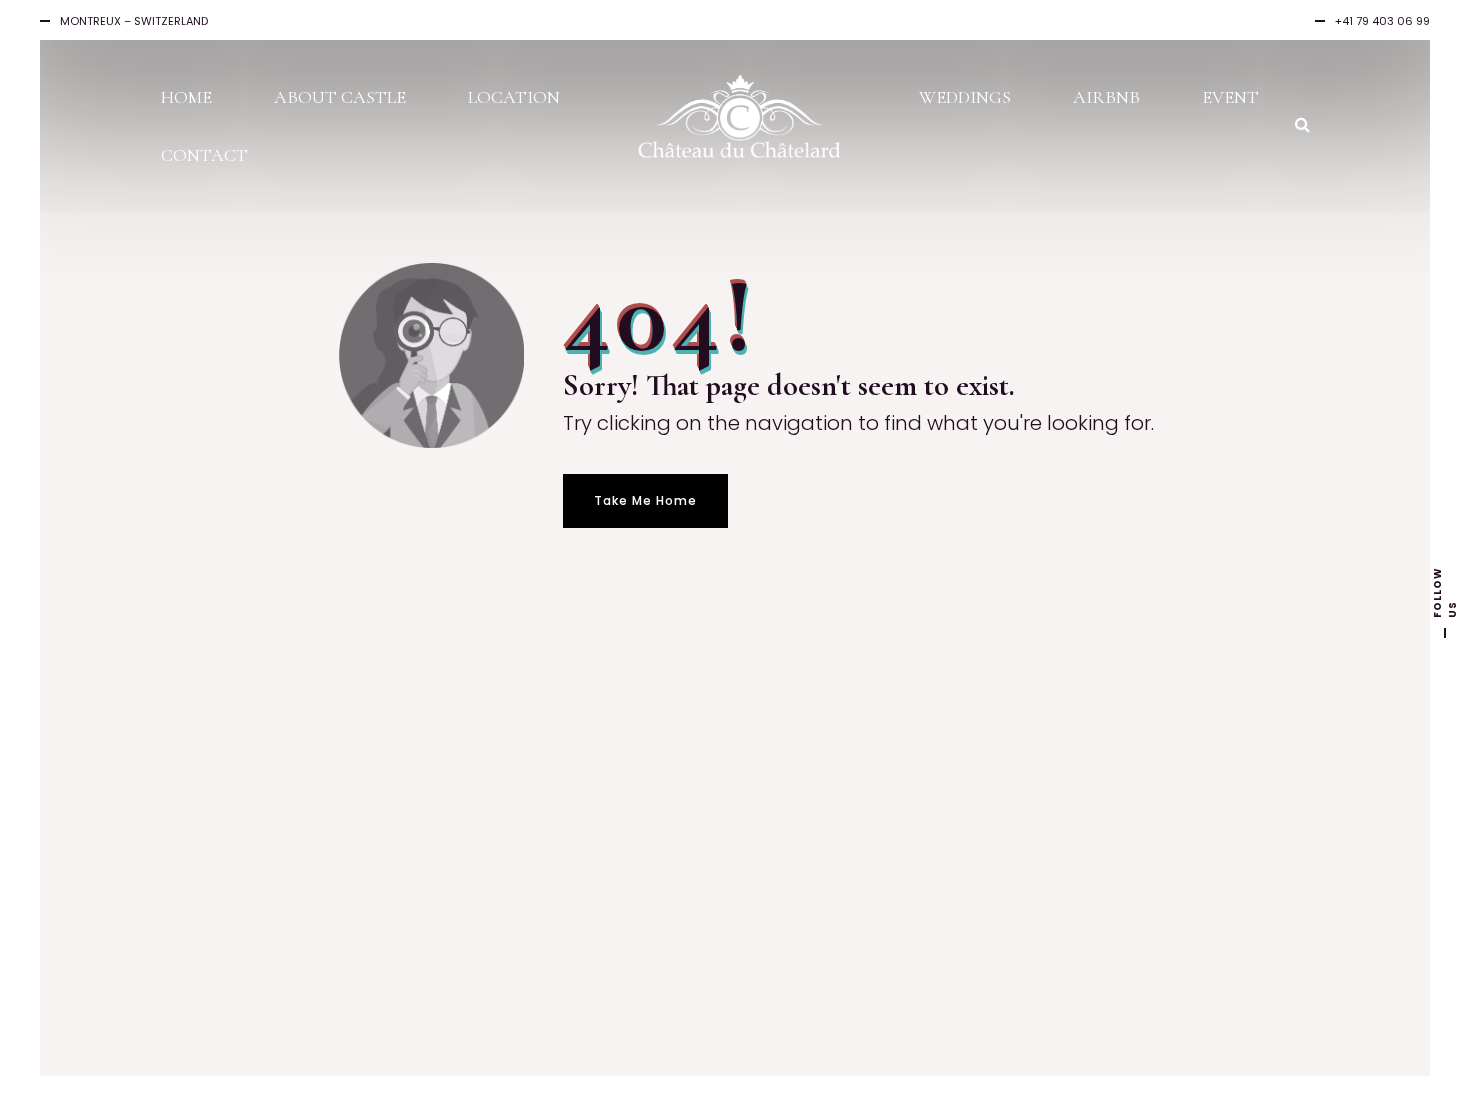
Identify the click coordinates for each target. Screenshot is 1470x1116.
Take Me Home (645, 500)
